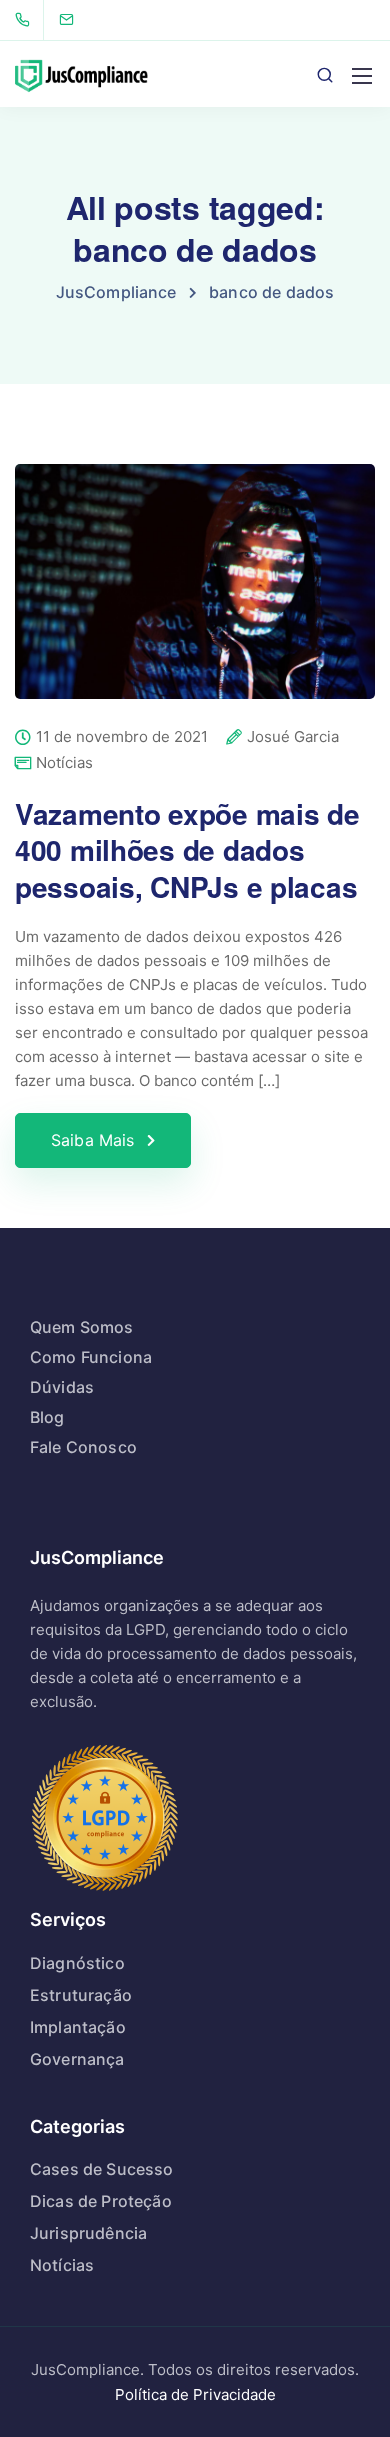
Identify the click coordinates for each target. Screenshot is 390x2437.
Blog (47, 1417)
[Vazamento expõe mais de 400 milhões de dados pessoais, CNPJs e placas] (195, 595)
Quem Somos (82, 1327)
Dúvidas (62, 1387)
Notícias (64, 762)
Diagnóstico (77, 1963)
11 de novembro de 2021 (122, 737)
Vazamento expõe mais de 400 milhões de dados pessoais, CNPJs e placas (187, 850)
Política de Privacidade (195, 2394)
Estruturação (81, 1995)
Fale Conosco (83, 1447)
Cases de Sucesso (102, 2169)
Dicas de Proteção (101, 2201)
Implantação (78, 2027)
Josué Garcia (293, 737)
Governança (77, 2059)
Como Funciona (91, 1357)
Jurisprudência (88, 2233)
